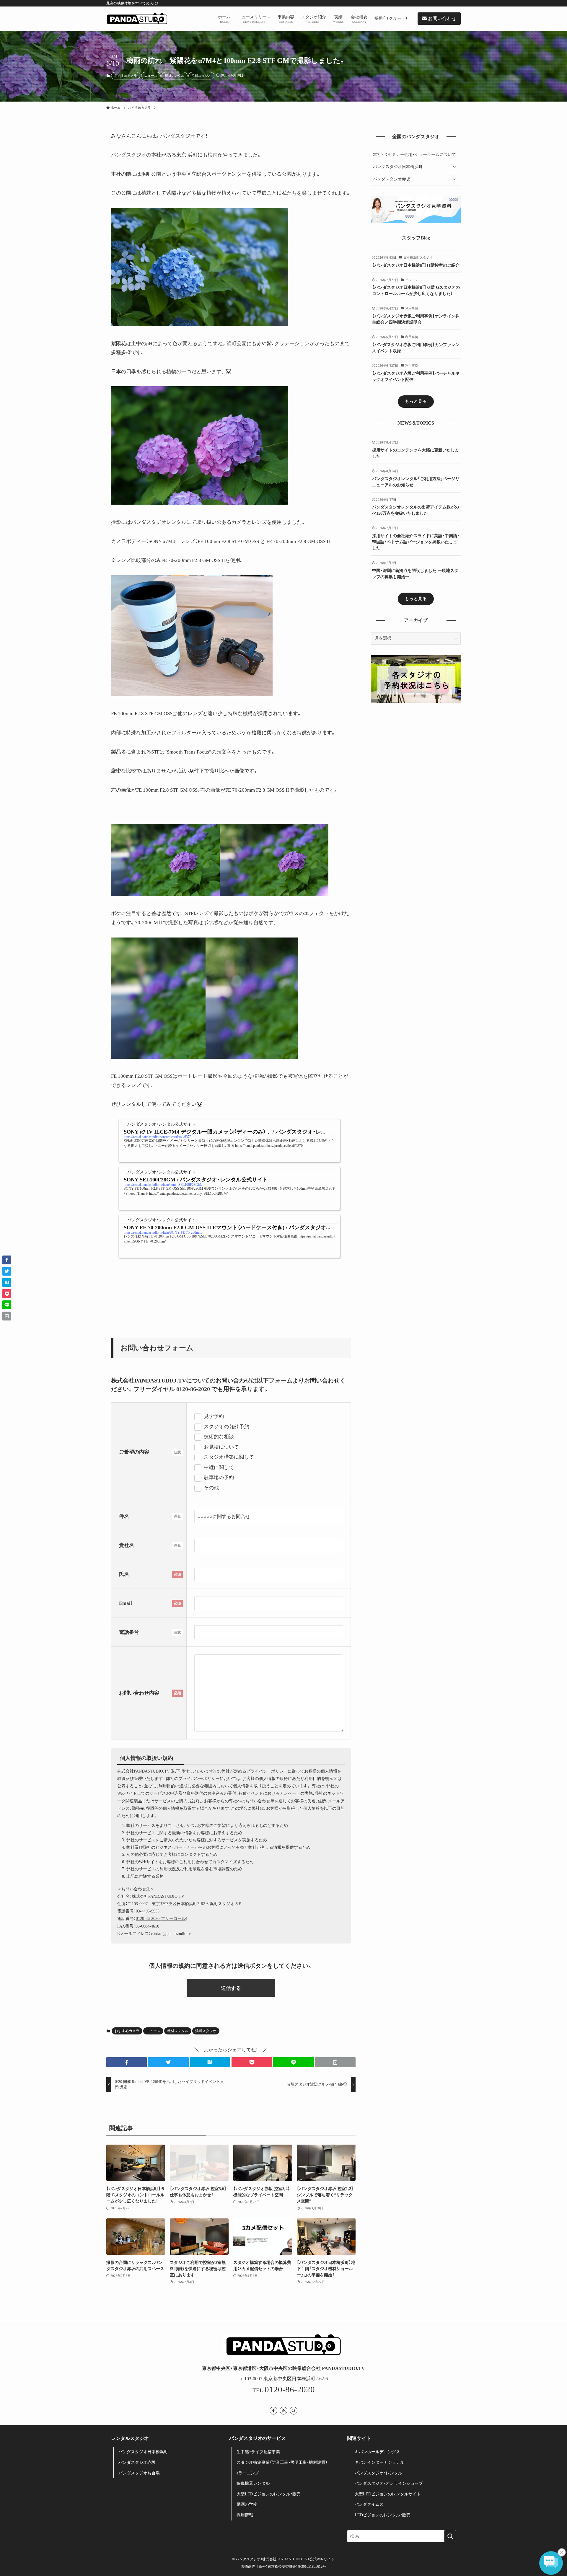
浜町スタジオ (201, 76)
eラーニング (248, 2473)
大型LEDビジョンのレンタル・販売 (269, 2494)
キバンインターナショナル (379, 2462)
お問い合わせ (441, 18)
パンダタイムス (369, 2504)
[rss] (283, 2411)
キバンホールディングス (377, 2452)
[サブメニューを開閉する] (454, 167)
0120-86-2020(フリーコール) (162, 1919)
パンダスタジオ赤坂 (392, 179)
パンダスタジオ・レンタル (378, 2473)
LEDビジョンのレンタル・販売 (383, 2515)
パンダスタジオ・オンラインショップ (389, 2483)
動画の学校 (247, 2504)
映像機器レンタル (253, 2483)
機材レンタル (175, 76)
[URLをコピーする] (335, 2062)
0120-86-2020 (194, 1389)
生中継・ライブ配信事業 (258, 2452)
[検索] (294, 2411)
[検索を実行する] (450, 2536)
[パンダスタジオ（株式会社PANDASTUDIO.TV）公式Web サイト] (137, 19)
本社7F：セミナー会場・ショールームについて (414, 155)
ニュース (151, 76)
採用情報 (245, 2515)
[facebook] (273, 2411)
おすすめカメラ (126, 76)
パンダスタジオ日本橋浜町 (398, 167)
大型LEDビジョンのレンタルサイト (388, 2494)
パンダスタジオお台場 (139, 2473)
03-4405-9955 (148, 1911)
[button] (127, 2062)
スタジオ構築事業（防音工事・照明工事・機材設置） (282, 2462)
